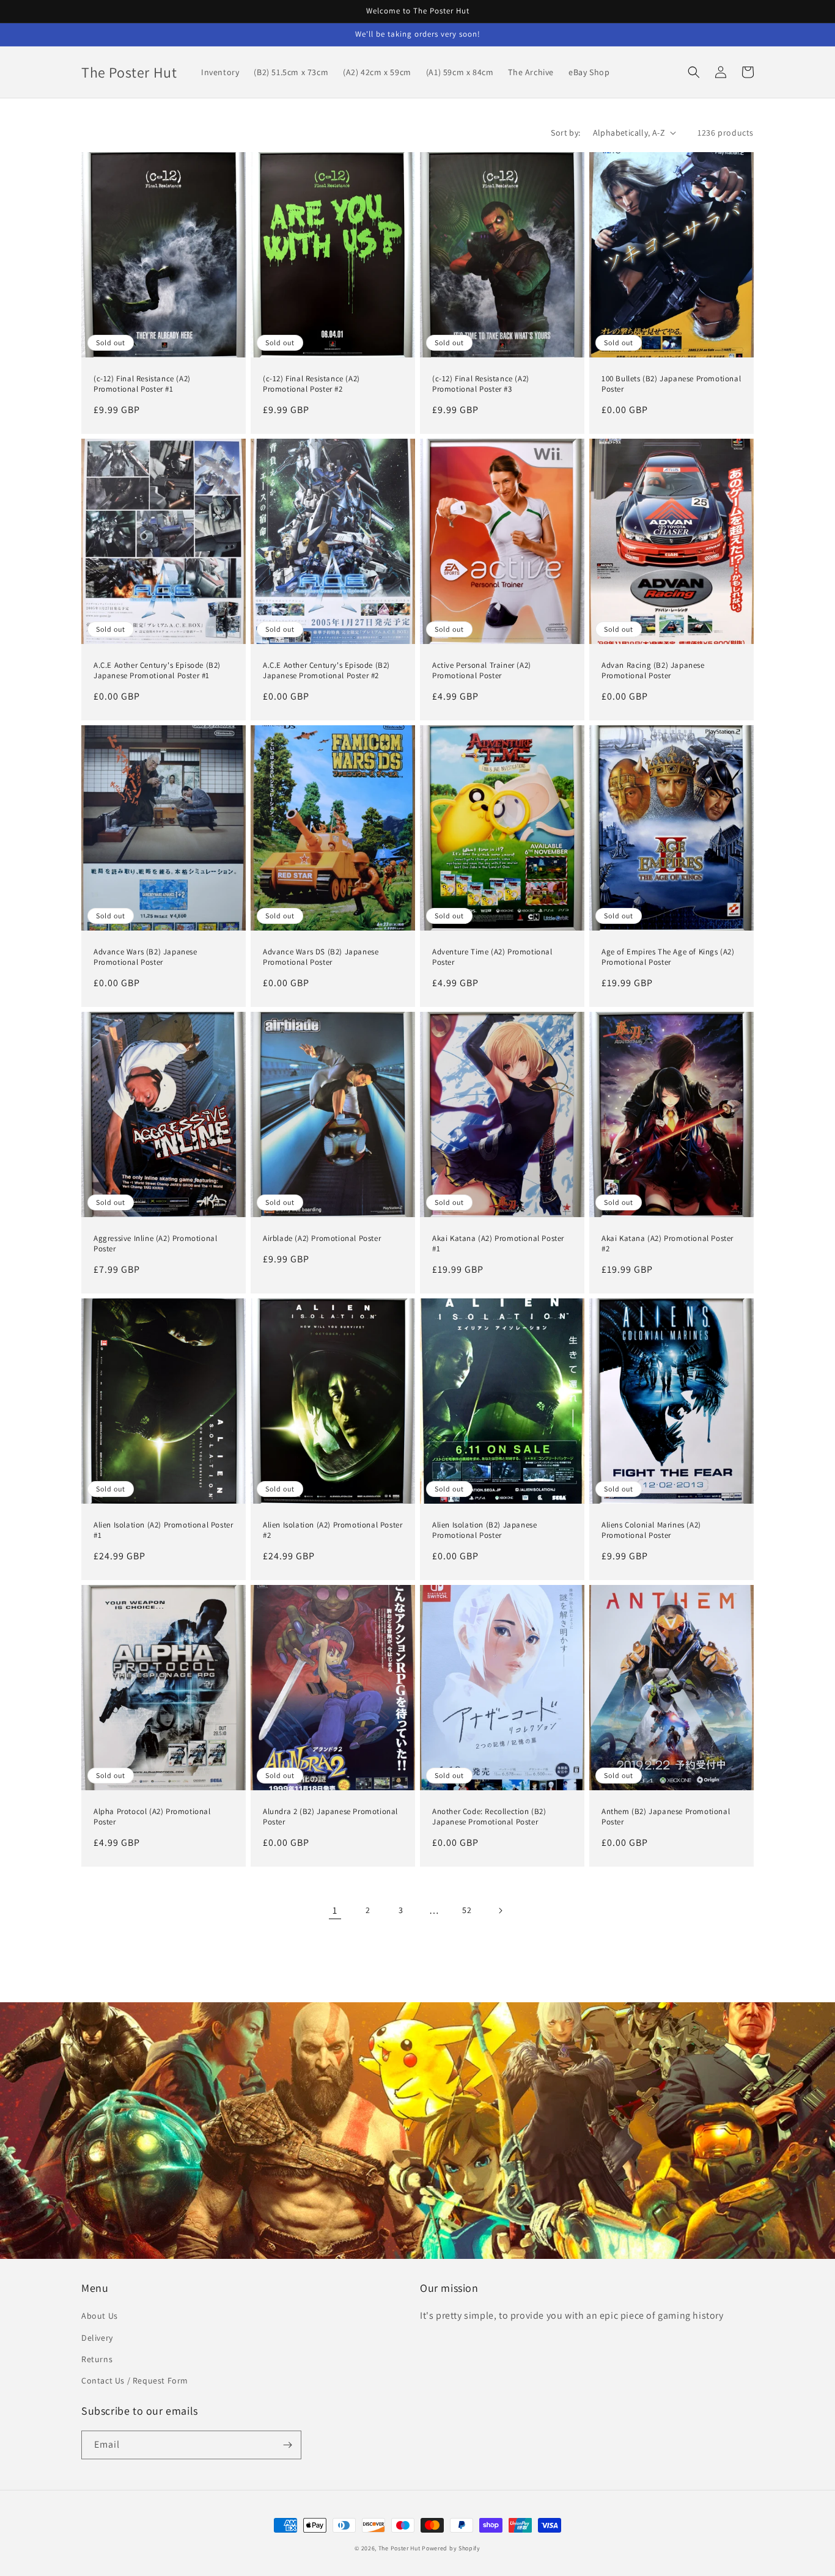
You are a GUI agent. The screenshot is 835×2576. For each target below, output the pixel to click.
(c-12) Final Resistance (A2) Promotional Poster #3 (481, 384)
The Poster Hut (399, 2548)
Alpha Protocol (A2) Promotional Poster (152, 1817)
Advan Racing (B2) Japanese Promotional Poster (653, 671)
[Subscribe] (287, 2445)
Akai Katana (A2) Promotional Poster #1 (498, 1244)
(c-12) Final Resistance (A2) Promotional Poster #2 (311, 384)
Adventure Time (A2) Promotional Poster (492, 957)
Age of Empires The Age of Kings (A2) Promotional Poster (668, 957)
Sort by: (565, 133)
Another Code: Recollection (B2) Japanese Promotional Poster (489, 1817)
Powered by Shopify (451, 2548)
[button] (694, 72)
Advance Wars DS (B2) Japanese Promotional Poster (321, 957)
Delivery (97, 2338)
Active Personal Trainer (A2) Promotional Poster (482, 671)
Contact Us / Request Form (135, 2380)
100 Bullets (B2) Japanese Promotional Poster (671, 384)
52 (467, 1910)
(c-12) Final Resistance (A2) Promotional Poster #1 (142, 384)
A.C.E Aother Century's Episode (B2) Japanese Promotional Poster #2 (326, 671)
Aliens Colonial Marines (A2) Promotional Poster (651, 1530)
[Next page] (500, 1911)
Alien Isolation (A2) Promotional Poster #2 (333, 1530)
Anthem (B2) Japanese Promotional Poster (666, 1817)
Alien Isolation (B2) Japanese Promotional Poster (484, 1530)
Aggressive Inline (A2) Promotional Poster (155, 1244)
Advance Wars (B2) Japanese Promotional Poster (145, 957)
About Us (100, 2316)
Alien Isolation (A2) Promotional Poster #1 (163, 1530)
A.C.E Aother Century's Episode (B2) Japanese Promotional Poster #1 (157, 671)
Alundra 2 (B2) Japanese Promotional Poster (330, 1817)
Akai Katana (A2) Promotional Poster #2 (668, 1244)
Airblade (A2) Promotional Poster (322, 1239)
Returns (97, 2359)
